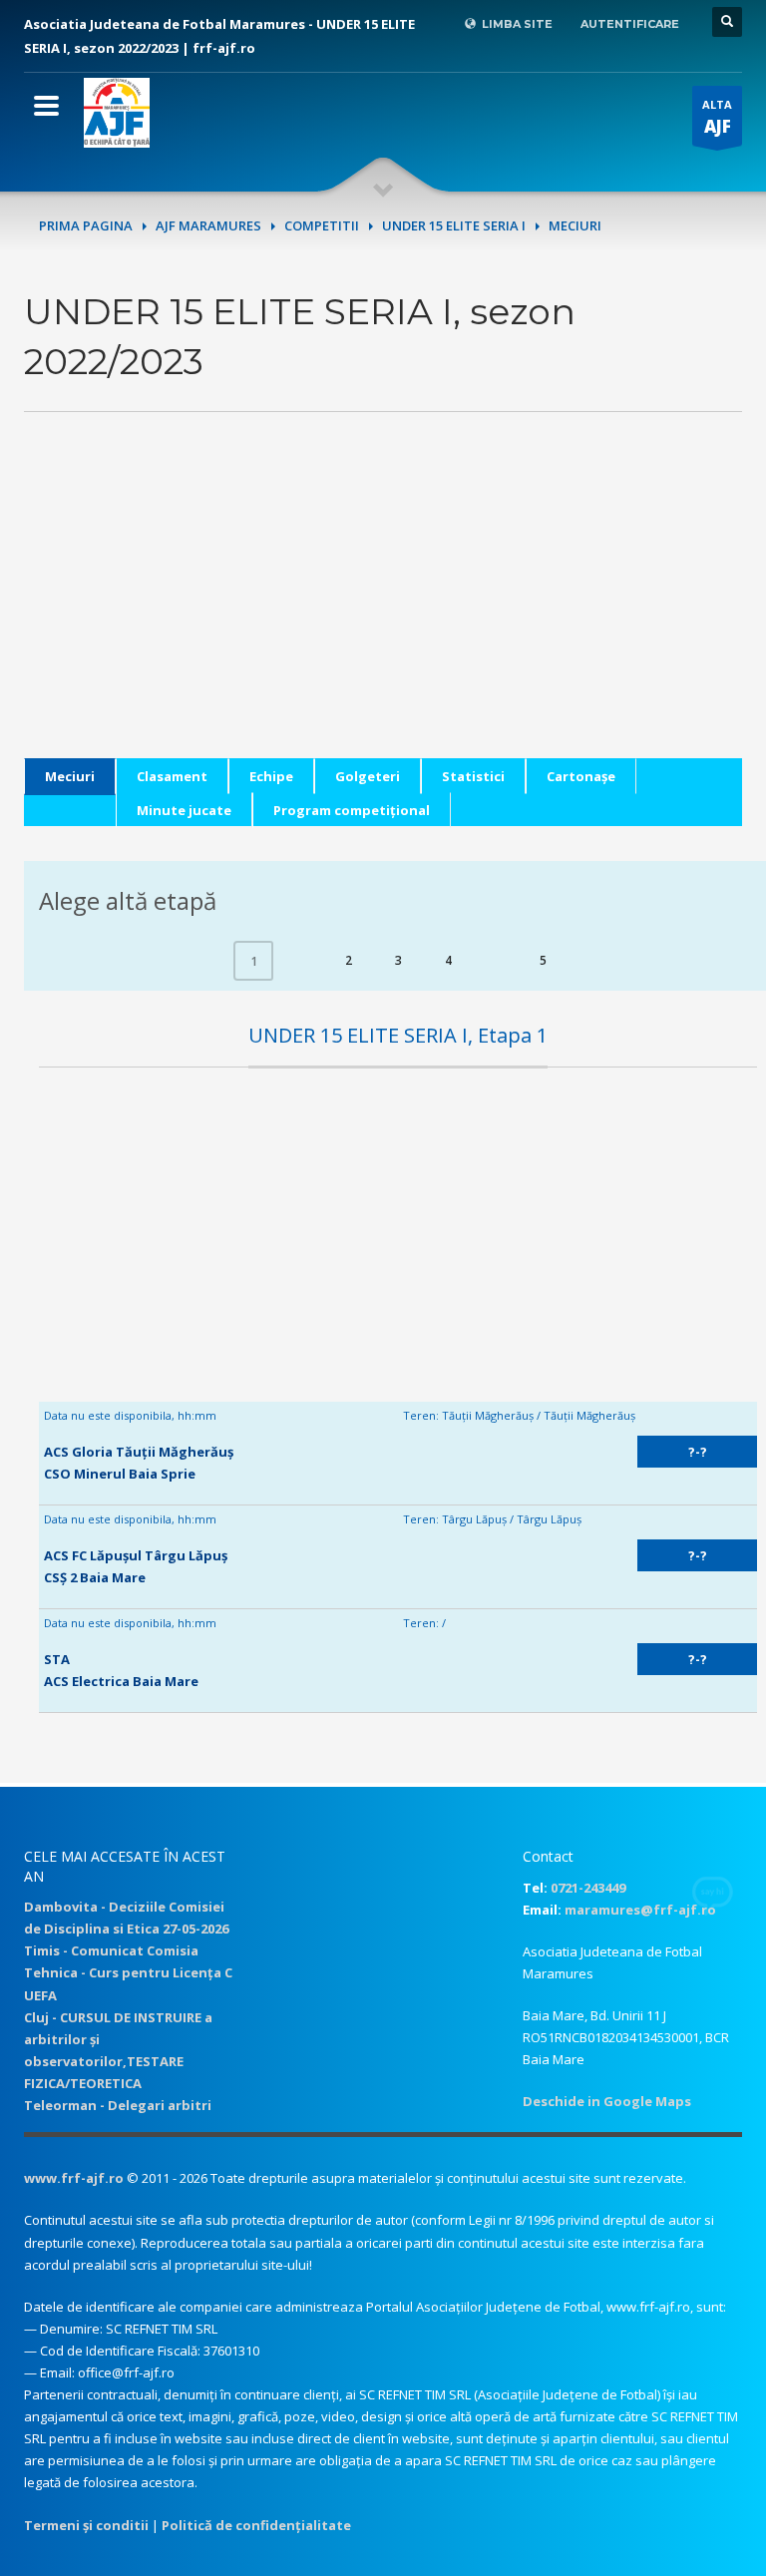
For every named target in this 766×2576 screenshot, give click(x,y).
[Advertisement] (383, 619)
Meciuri (70, 776)
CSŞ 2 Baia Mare (95, 1577)
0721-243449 (588, 1888)
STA (57, 1659)
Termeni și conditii (86, 2525)
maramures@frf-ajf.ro (640, 1910)
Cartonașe (581, 776)
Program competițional (352, 810)
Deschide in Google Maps (607, 2101)
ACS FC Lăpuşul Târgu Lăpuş (136, 1555)
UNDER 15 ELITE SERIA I (454, 225)
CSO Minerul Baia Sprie (120, 1474)
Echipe (271, 776)
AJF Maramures (208, 225)
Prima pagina (86, 225)
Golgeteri (368, 776)
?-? (698, 1452)
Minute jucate (184, 810)
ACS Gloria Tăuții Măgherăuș (139, 1452)
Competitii (322, 225)
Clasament (172, 776)
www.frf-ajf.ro (74, 2178)
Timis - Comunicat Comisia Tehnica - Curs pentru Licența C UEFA (128, 1972)
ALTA (717, 117)
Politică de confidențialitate (256, 2525)
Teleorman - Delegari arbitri (118, 2105)
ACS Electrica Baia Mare (121, 1681)
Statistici (473, 776)
